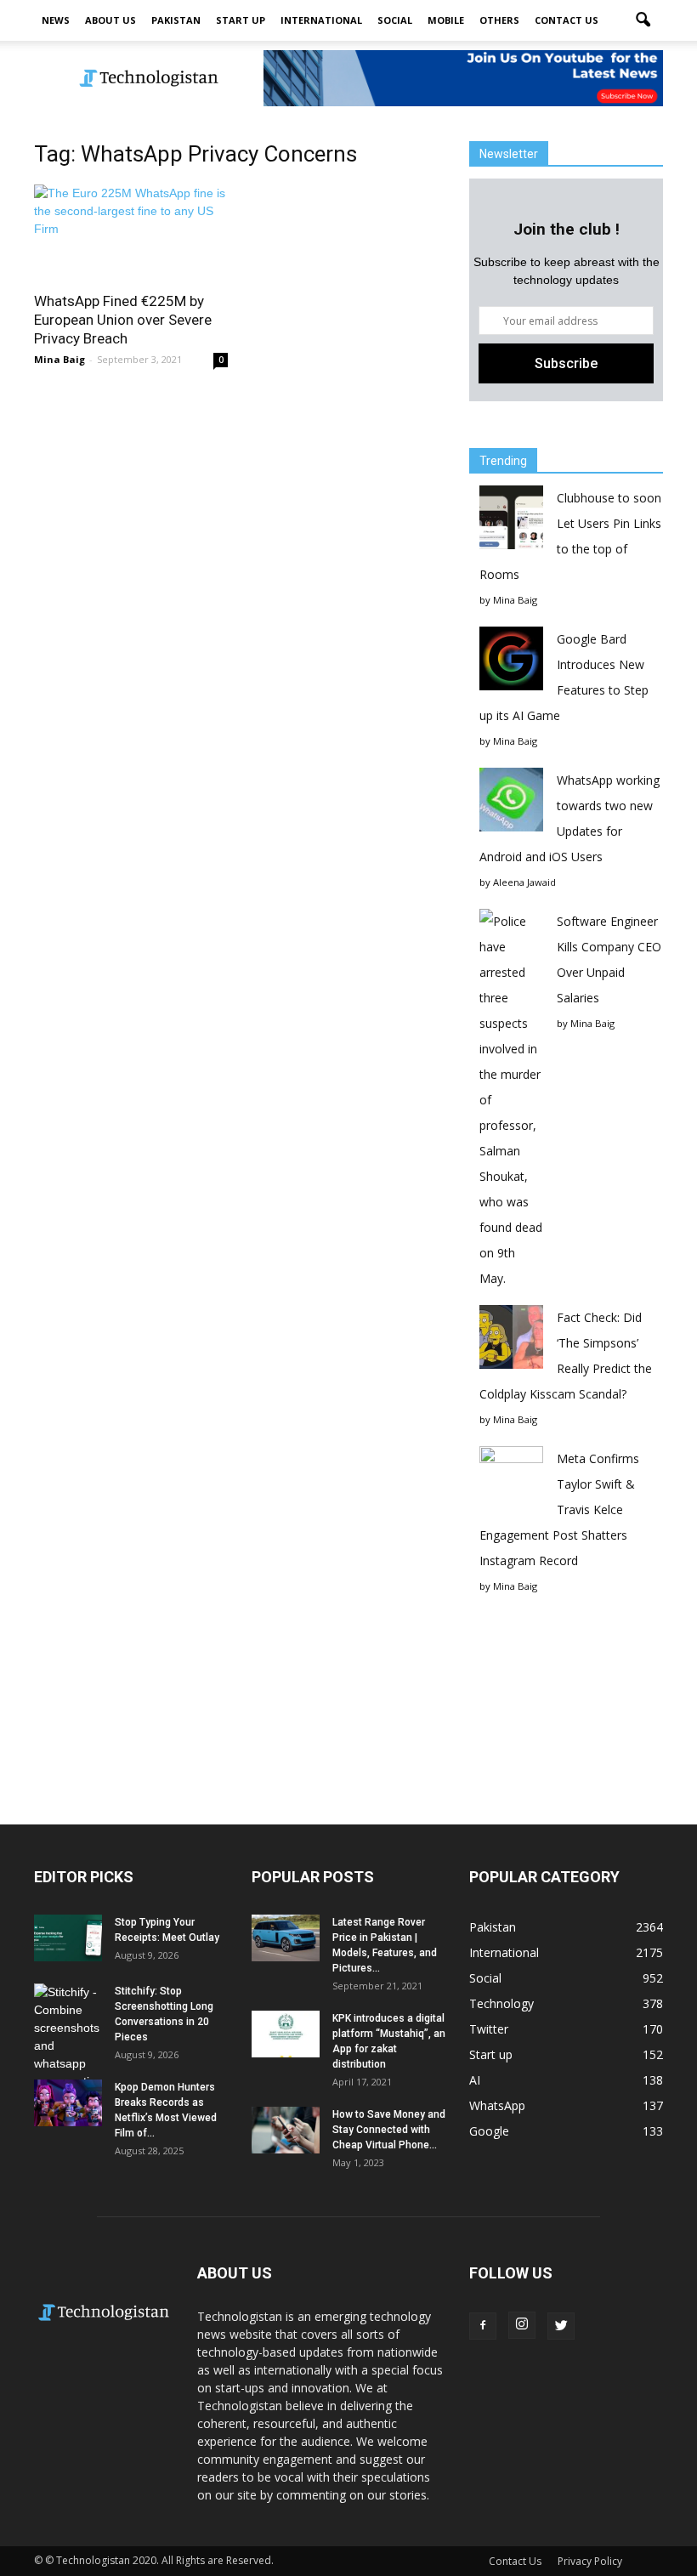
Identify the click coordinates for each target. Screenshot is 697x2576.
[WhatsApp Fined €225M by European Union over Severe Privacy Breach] (131, 233)
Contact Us (567, 20)
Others (499, 20)
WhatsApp (497, 2105)
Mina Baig (59, 359)
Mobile (446, 20)
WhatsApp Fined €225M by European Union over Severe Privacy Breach (123, 320)
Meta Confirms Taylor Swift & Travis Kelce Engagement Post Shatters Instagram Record (559, 1509)
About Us (110, 20)
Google (489, 2131)
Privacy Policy (590, 2561)
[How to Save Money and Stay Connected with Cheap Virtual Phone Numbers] (286, 2130)
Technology (501, 2003)
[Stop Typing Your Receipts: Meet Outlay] (68, 1938)
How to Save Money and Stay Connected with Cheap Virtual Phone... (389, 2130)
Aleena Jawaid (524, 882)
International (321, 20)
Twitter (489, 2029)
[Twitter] (561, 2326)
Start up (241, 20)
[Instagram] (522, 2325)
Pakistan (176, 20)
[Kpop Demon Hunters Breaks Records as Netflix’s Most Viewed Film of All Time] (68, 2103)
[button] (643, 20)
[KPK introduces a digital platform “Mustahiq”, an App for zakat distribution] (286, 2034)
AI (475, 2080)
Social (395, 20)
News (56, 20)
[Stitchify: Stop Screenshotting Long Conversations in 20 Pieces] (68, 2037)
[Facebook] (483, 2326)
